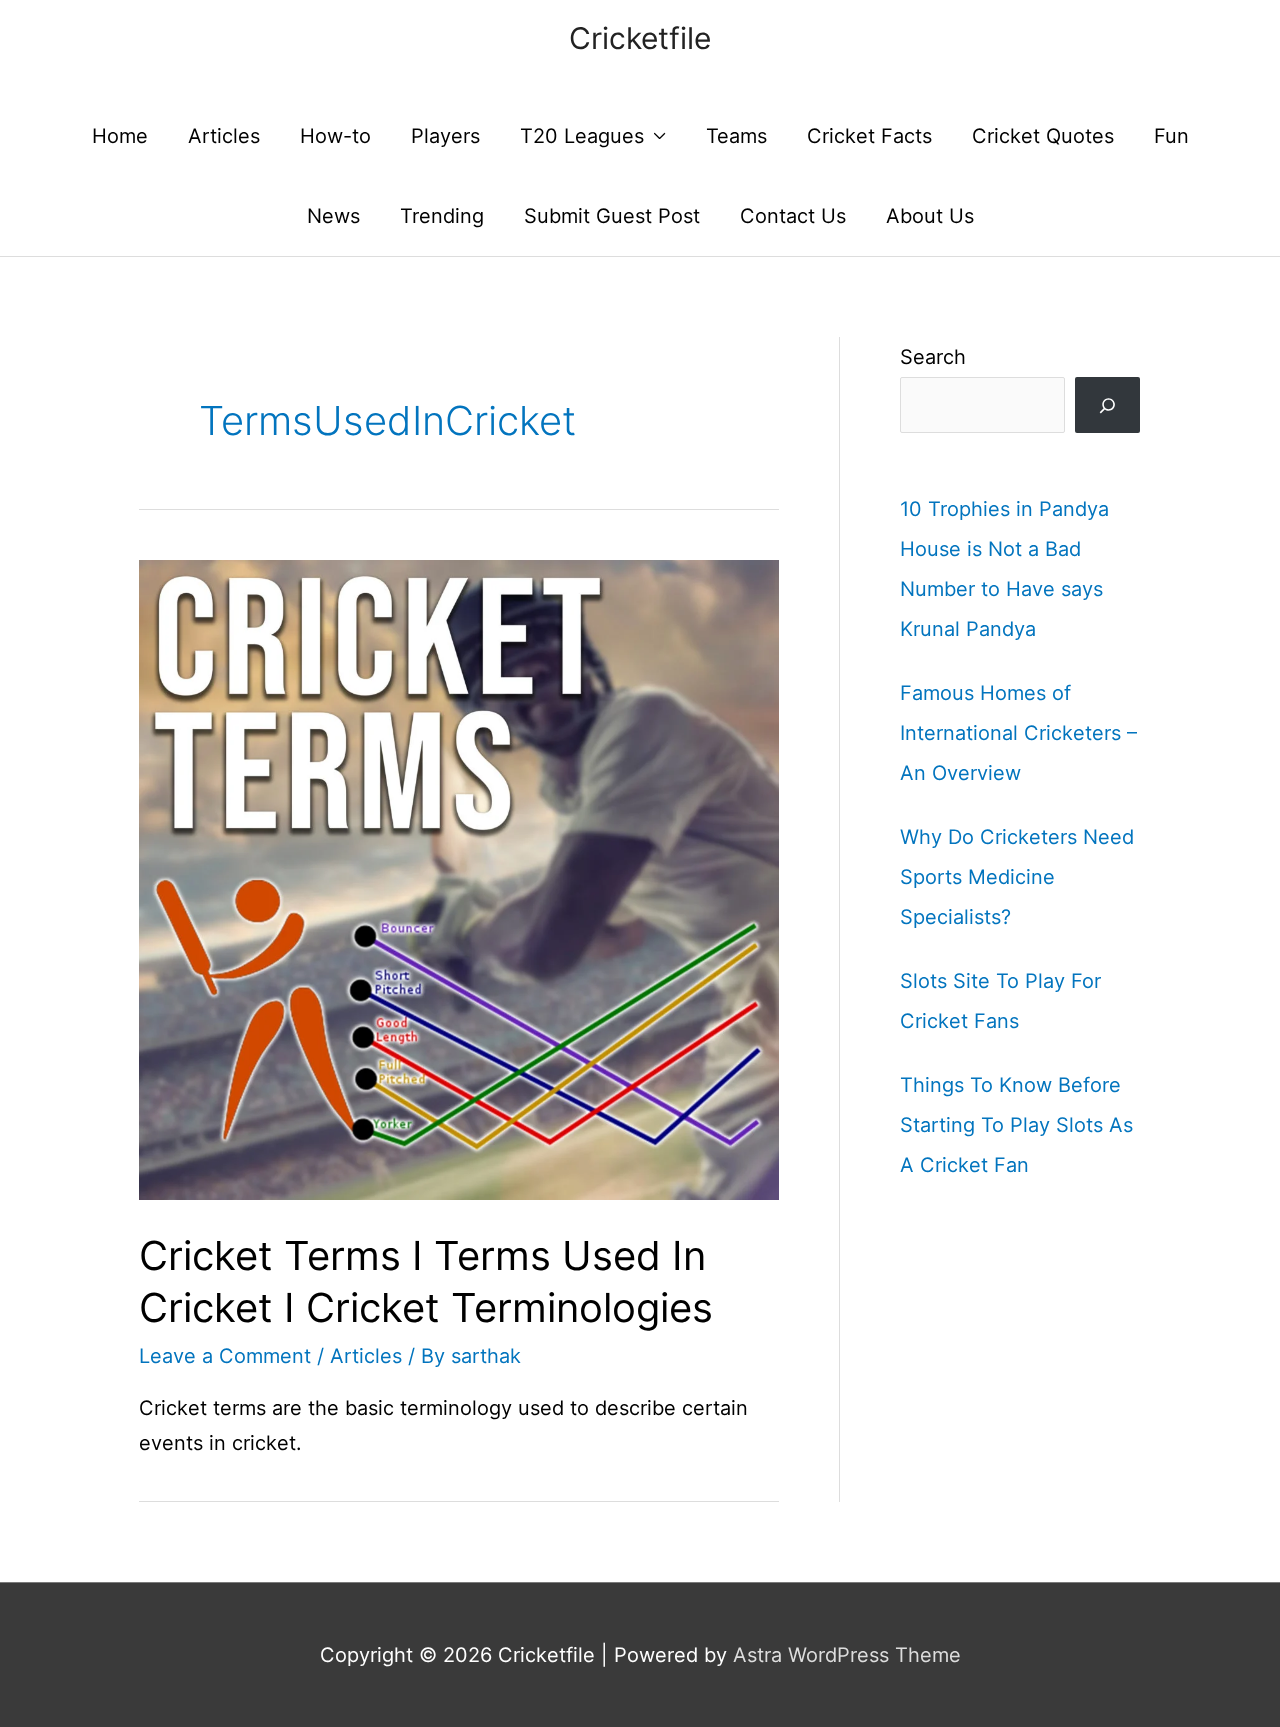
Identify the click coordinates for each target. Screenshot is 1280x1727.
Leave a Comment (225, 1356)
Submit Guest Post (612, 216)
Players (445, 136)
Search (933, 357)
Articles (224, 136)
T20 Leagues (582, 136)
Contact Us (793, 216)
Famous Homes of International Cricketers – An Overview (1018, 733)
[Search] (1107, 405)
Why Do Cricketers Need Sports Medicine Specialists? (1017, 877)
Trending (442, 216)
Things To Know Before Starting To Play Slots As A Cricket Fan (1016, 1125)
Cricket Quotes (1043, 136)
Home (120, 136)
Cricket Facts (869, 136)
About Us (930, 216)
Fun (1171, 136)
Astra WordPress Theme (847, 1655)
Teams (736, 136)
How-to (335, 136)
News (333, 216)
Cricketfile (640, 38)
